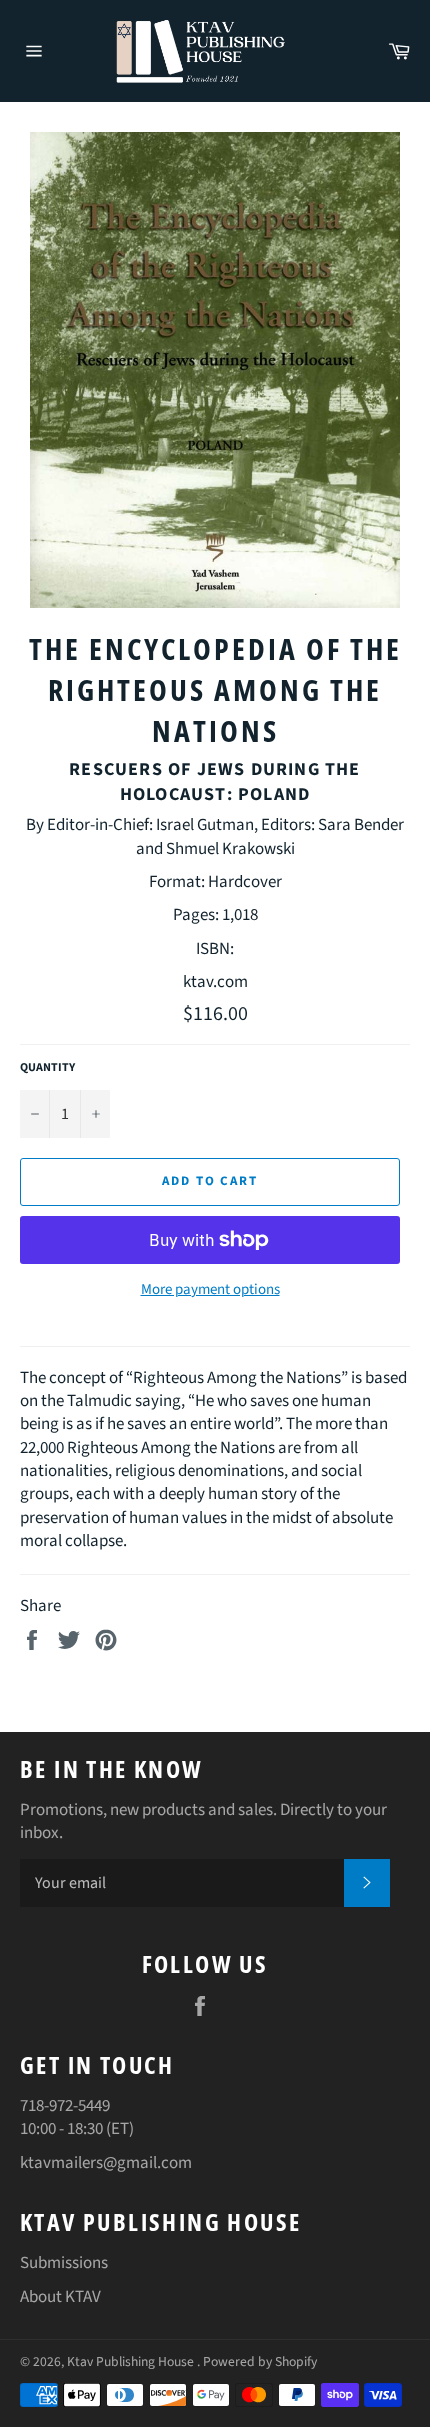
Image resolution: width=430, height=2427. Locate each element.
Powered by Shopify (260, 2361)
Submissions (64, 2263)
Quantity (47, 1068)
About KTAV (60, 2297)
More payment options (210, 1290)
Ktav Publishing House (132, 2361)
